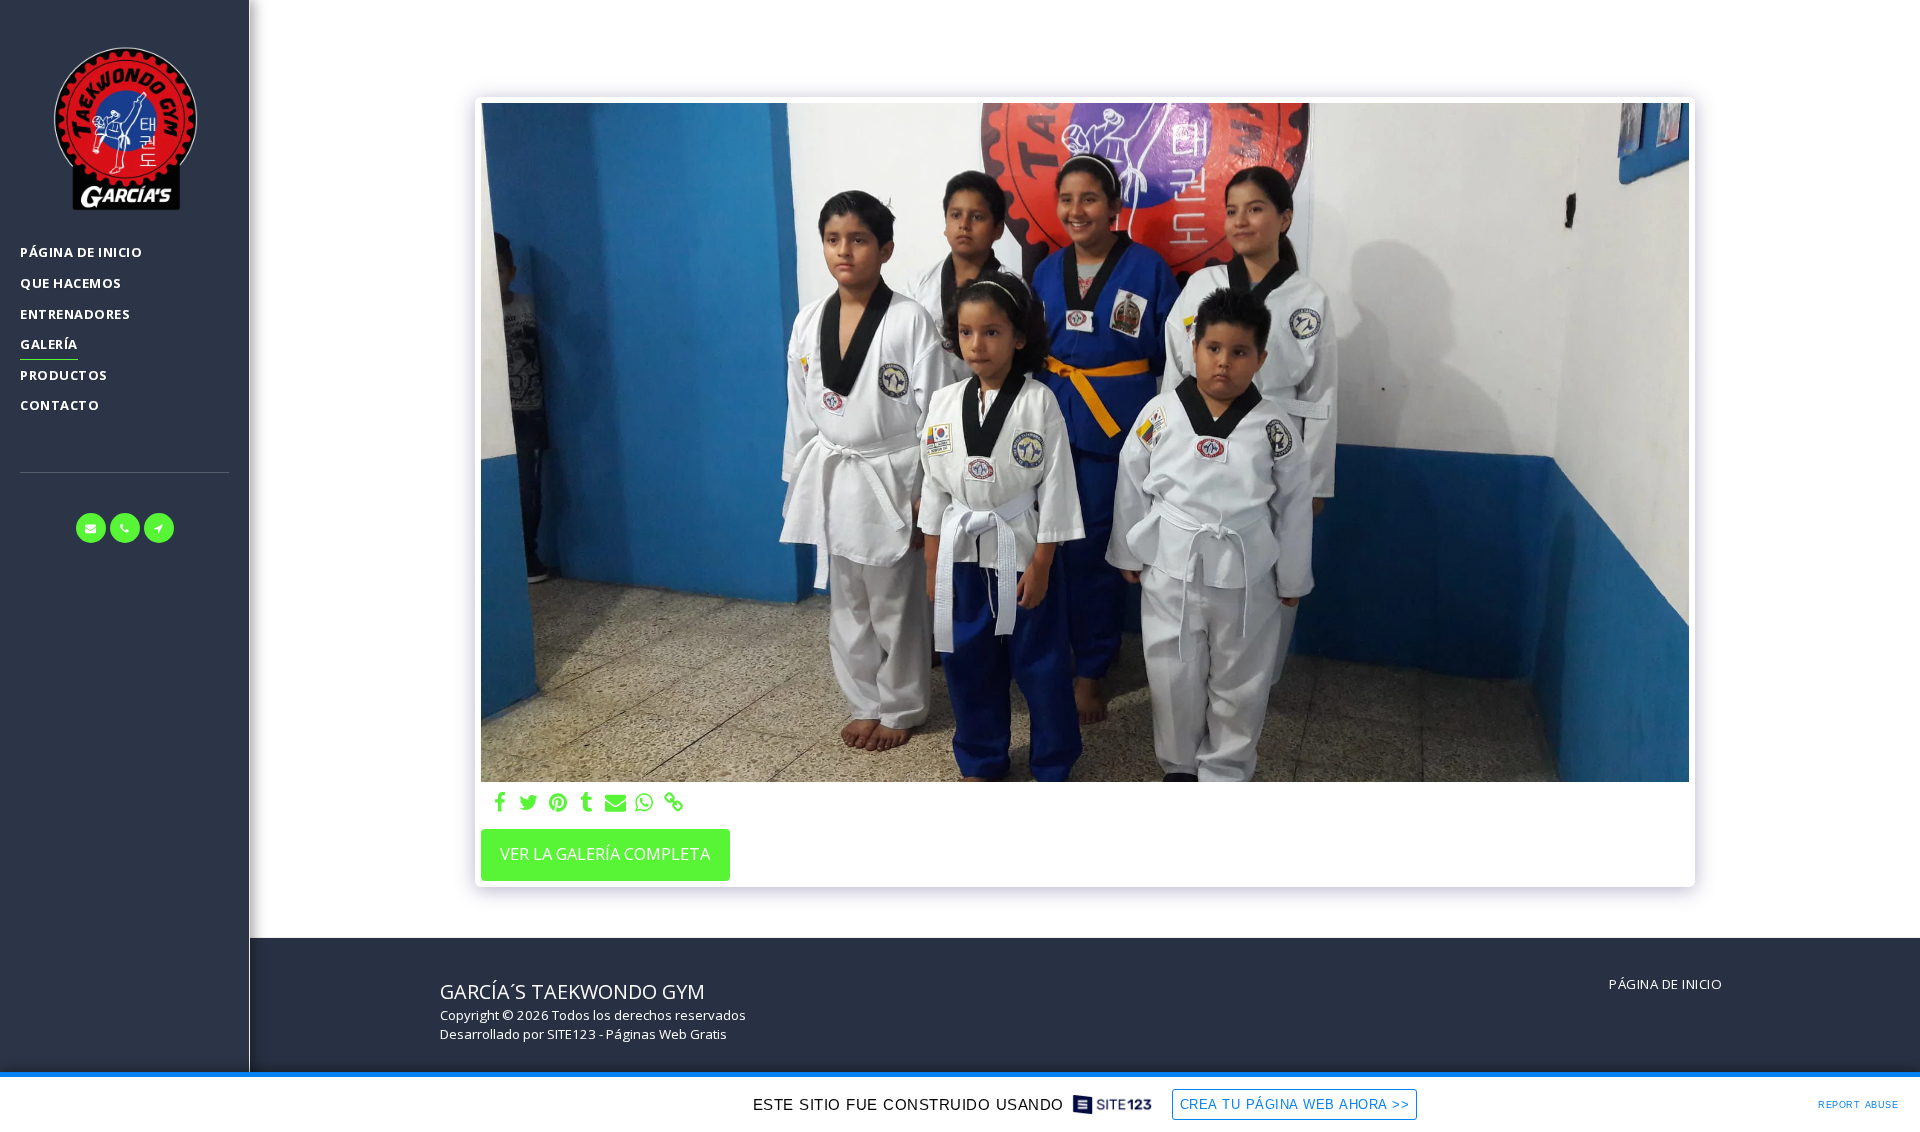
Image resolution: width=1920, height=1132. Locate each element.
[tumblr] (586, 803)
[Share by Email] (615, 803)
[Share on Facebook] (500, 803)
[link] (673, 803)
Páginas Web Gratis (666, 1034)
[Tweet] (528, 803)
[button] (91, 528)
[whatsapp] (644, 803)
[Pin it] (557, 803)
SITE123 (571, 1034)
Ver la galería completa (605, 853)
